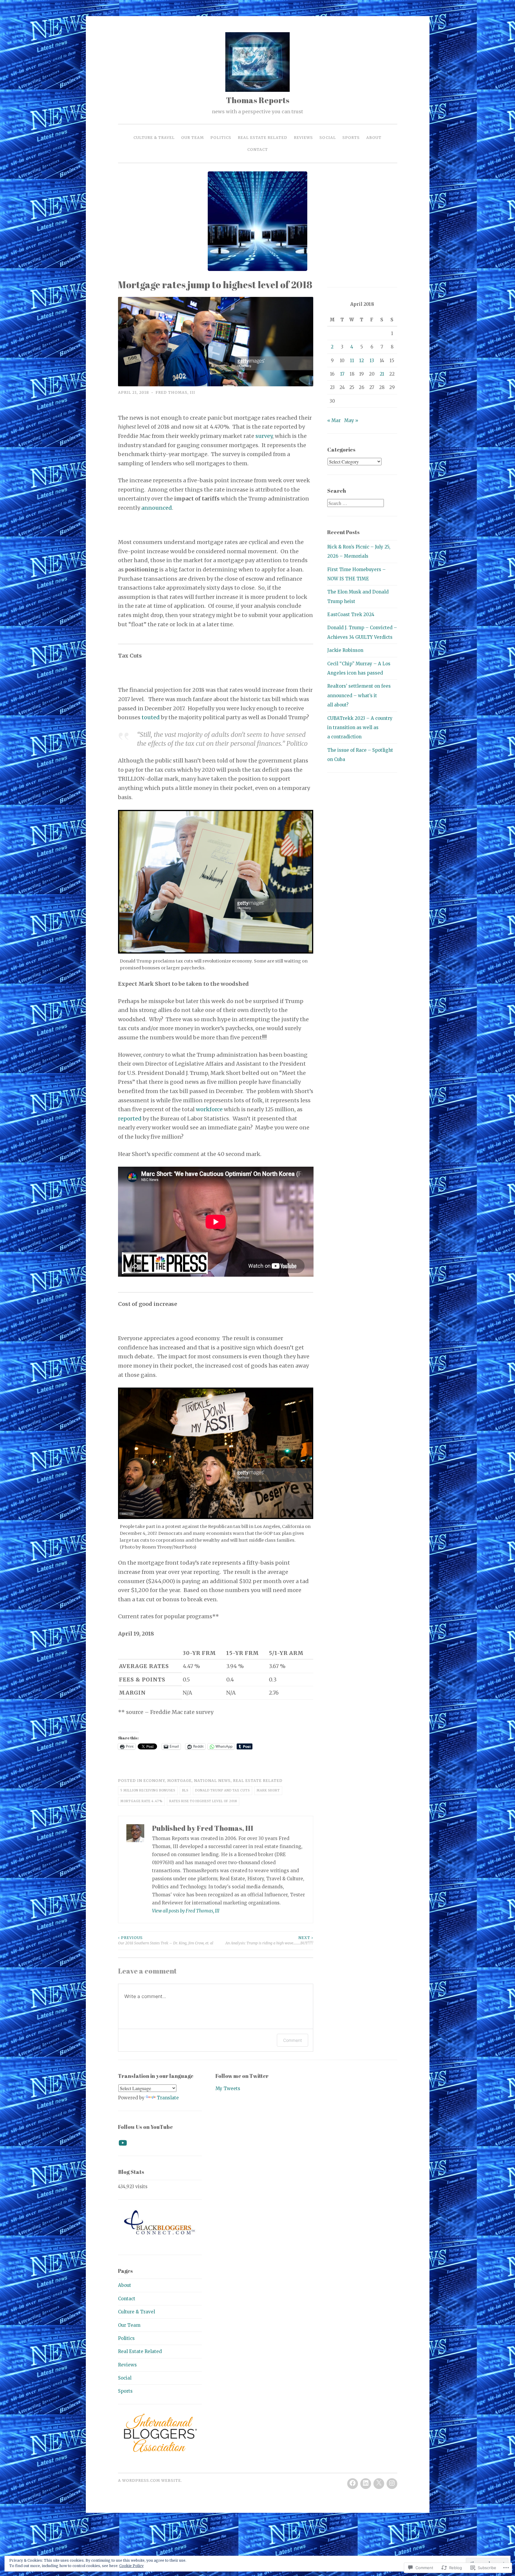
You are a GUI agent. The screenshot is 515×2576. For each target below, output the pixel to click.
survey (264, 436)
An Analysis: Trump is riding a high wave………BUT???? (269, 1940)
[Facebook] (353, 2484)
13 (372, 361)
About (374, 138)
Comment (293, 2040)
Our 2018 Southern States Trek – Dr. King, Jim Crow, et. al (166, 1940)
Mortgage (179, 1781)
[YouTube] (123, 2143)
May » (351, 420)
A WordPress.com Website (149, 2480)
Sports (351, 138)
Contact (258, 149)
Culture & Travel (154, 138)
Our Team (193, 138)
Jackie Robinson (345, 650)
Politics (221, 138)
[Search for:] (356, 503)
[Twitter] (379, 2484)
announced (157, 508)
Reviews (303, 138)
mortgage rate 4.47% (141, 1801)
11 (352, 361)
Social (328, 138)
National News (212, 1781)
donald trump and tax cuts (222, 1790)
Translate (168, 2098)
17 (342, 374)
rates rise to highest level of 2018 (203, 1801)
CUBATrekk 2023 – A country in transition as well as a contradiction (360, 728)
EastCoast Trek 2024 (351, 614)
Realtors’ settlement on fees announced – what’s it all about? (359, 695)
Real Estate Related (263, 138)
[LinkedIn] (366, 2484)
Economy (154, 1781)
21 (382, 374)
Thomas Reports (258, 100)
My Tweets (228, 2088)
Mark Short (268, 1790)
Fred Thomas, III (175, 392)
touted (151, 717)
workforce (209, 1109)
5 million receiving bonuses (148, 1790)
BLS (185, 1790)
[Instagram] (392, 2484)
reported (130, 1119)
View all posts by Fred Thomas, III (186, 1911)
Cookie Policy (131, 2566)
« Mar (334, 420)
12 (362, 361)
